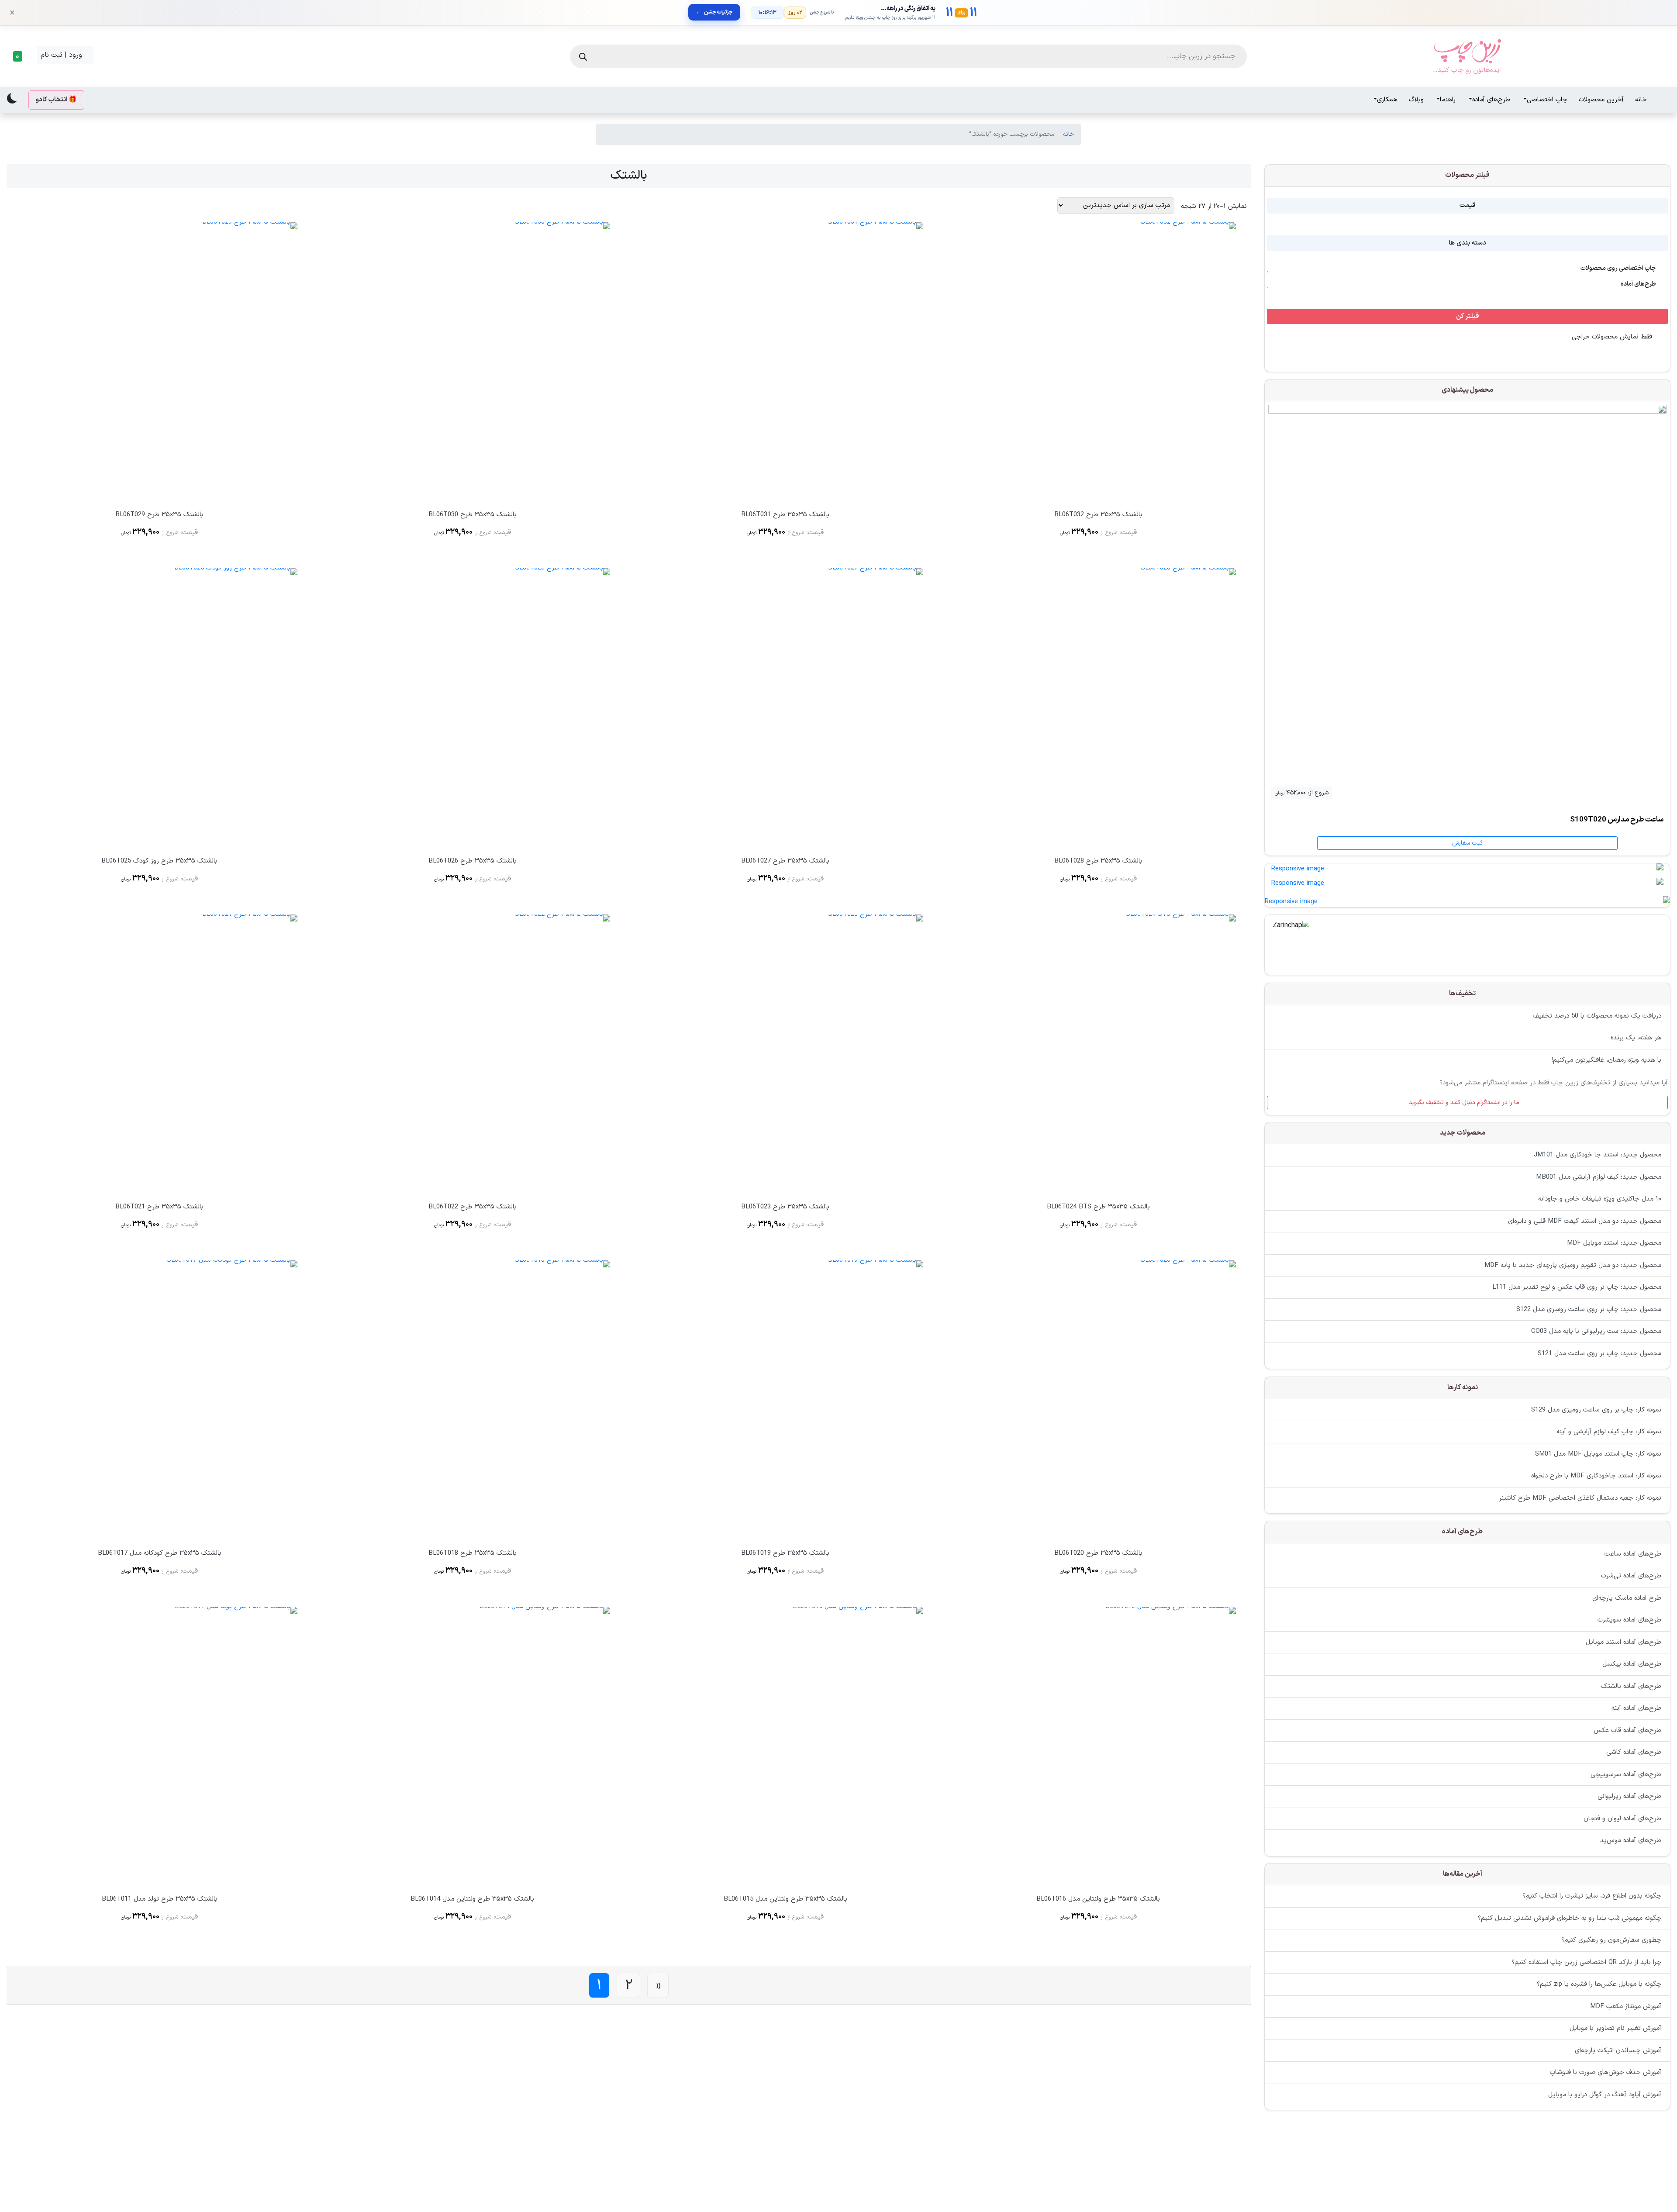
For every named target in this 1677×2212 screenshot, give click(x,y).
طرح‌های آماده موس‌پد (1631, 1841)
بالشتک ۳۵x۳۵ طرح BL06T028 (1098, 861)
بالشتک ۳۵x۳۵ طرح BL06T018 (473, 1553)
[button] (20, 56)
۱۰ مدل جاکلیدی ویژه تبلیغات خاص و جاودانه (1600, 1199)
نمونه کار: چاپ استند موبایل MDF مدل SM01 (1598, 1454)
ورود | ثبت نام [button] (62, 55)
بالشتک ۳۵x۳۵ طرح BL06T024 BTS (1098, 1207)
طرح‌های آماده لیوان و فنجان (1622, 1818)
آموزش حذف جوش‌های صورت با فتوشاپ (1606, 2073)
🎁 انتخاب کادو (56, 100)
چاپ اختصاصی (1547, 100)
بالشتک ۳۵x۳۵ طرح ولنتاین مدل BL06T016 (1098, 1899)
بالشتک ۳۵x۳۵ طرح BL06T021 (159, 1207)
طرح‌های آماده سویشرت (1629, 1620)
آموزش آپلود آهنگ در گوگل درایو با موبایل (1605, 2095)
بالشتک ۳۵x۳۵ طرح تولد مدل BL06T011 (160, 1899)
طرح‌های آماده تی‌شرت (1631, 1576)
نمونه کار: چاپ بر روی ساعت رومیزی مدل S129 (1596, 1410)
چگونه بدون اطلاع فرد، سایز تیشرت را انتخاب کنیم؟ (1592, 1896)
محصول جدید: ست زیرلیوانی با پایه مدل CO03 (1596, 1332)
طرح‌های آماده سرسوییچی (1626, 1774)
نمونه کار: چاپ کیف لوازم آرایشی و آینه (1609, 1432)
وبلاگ (1416, 100)
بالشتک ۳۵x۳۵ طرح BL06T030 (473, 515)
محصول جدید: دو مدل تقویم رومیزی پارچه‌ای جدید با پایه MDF (1573, 1265)
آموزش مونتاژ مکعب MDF (1626, 2007)
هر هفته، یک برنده (1636, 1038)
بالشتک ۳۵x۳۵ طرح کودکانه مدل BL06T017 (160, 1553)
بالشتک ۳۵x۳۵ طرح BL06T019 (785, 1553)
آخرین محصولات (1601, 100)
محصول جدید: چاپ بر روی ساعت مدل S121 (1599, 1354)
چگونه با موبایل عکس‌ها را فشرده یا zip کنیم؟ (1599, 1985)
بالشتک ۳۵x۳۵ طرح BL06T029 (159, 515)
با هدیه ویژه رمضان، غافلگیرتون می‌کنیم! (1606, 1060)
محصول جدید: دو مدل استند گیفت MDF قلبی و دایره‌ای (1585, 1221)
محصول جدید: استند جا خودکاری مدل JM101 (1598, 1155)
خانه (1641, 100)
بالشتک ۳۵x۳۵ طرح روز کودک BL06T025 (159, 861)
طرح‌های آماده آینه (1636, 1708)
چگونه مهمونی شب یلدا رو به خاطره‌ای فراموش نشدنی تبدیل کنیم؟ (1570, 1918)
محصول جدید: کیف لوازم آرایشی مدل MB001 (1599, 1177)
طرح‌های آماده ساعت (1633, 1554)
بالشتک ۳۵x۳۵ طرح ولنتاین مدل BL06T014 (472, 1899)
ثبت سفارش (1467, 843)
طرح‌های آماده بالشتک (1631, 1686)
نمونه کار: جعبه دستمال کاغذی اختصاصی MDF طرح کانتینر (1580, 1498)
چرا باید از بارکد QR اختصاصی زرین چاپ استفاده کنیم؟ (1586, 1962)
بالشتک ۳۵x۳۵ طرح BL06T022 (473, 1207)
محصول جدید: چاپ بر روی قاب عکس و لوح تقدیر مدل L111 (1577, 1288)
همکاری (1387, 100)
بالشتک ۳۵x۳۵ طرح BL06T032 (1098, 515)
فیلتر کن (1468, 316)
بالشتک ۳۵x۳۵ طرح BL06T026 (473, 861)
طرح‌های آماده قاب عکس (1627, 1730)
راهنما (1448, 100)
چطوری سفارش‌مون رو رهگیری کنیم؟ (1611, 1941)
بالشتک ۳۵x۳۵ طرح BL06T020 (1098, 1553)
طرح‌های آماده (1491, 100)
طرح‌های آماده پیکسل (1632, 1664)
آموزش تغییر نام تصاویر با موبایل (1615, 2029)
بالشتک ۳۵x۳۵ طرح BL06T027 (785, 861)
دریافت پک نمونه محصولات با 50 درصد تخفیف (1597, 1016)
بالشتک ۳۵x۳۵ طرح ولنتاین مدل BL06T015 (785, 1899)
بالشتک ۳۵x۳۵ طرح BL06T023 (785, 1207)
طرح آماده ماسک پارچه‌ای (1627, 1598)
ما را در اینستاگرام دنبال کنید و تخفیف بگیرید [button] (1465, 1102)
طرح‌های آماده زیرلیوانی (1629, 1796)
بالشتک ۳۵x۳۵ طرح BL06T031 (785, 515)
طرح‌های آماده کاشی (1634, 1752)
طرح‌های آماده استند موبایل (1624, 1642)
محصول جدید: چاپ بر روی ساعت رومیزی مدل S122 (1589, 1310)
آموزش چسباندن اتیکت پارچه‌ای (1618, 2051)
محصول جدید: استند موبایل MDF (1614, 1244)
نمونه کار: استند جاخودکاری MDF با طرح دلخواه (1596, 1476)
